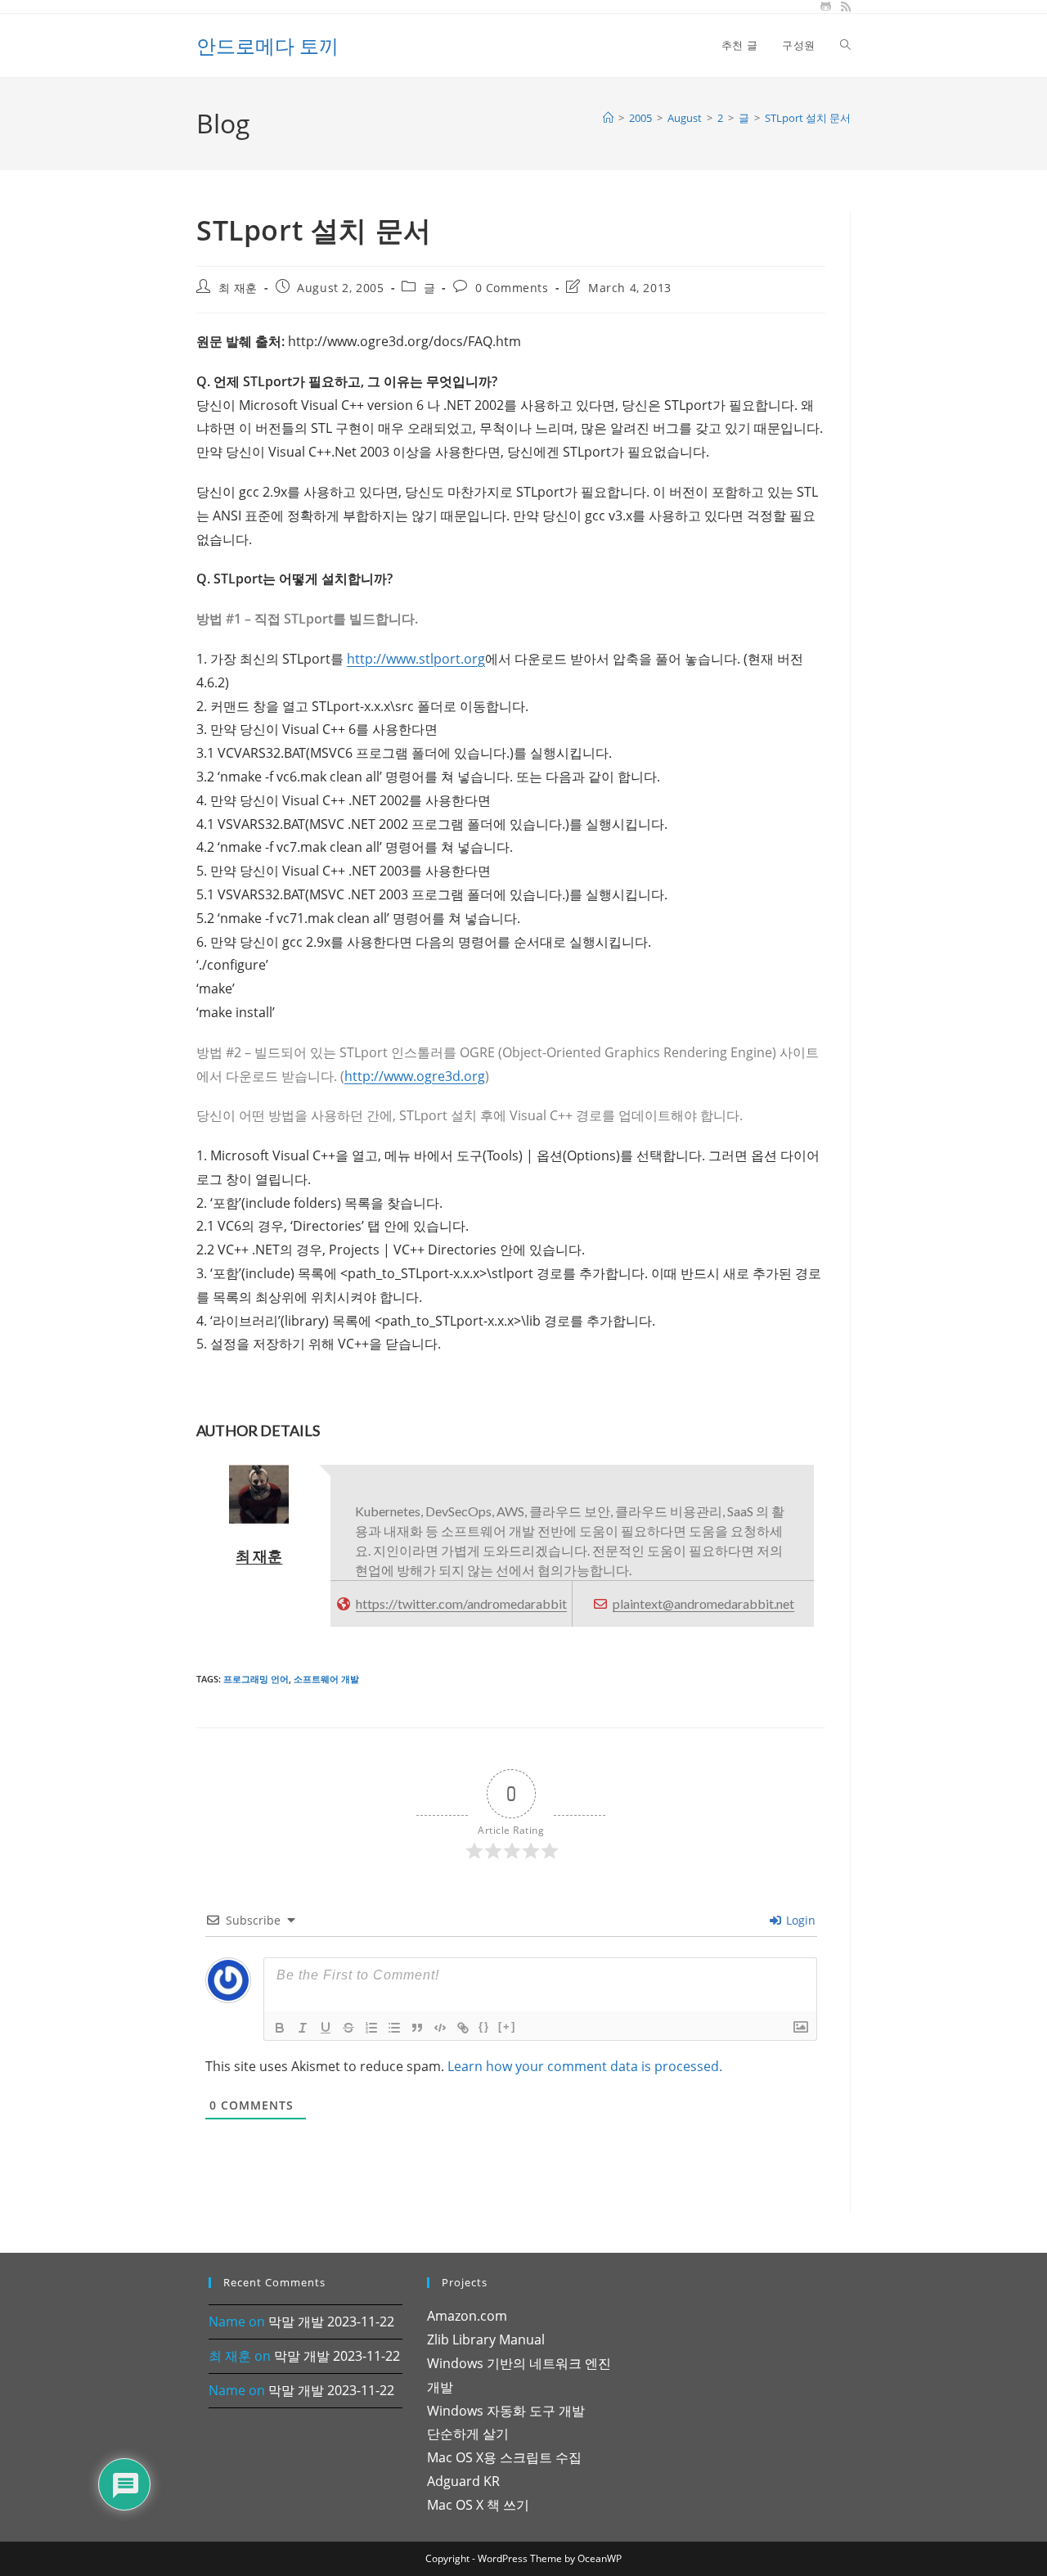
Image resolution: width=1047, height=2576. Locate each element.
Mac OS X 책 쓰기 (478, 2505)
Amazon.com (467, 2316)
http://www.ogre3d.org (415, 1076)
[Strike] (348, 2028)
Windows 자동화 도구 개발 (506, 2411)
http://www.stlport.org (416, 659)
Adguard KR (463, 2481)
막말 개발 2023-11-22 (331, 2322)
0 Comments (512, 288)
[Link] (463, 2028)
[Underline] (326, 2028)
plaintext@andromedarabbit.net (703, 1603)
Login (799, 1920)
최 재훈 (238, 288)
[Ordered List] (371, 2028)
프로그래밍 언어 (256, 1679)
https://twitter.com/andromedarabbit (461, 1603)
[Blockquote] (417, 2028)
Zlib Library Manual (486, 2340)
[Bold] (280, 2028)
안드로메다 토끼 (267, 45)
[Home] (608, 118)
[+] (507, 2027)
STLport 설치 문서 (808, 118)
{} (484, 2027)
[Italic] (303, 2028)
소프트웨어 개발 (326, 1679)
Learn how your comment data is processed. (585, 2066)
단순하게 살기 (468, 2434)
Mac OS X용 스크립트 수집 (504, 2457)
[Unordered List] (394, 2028)
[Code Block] (440, 2028)
